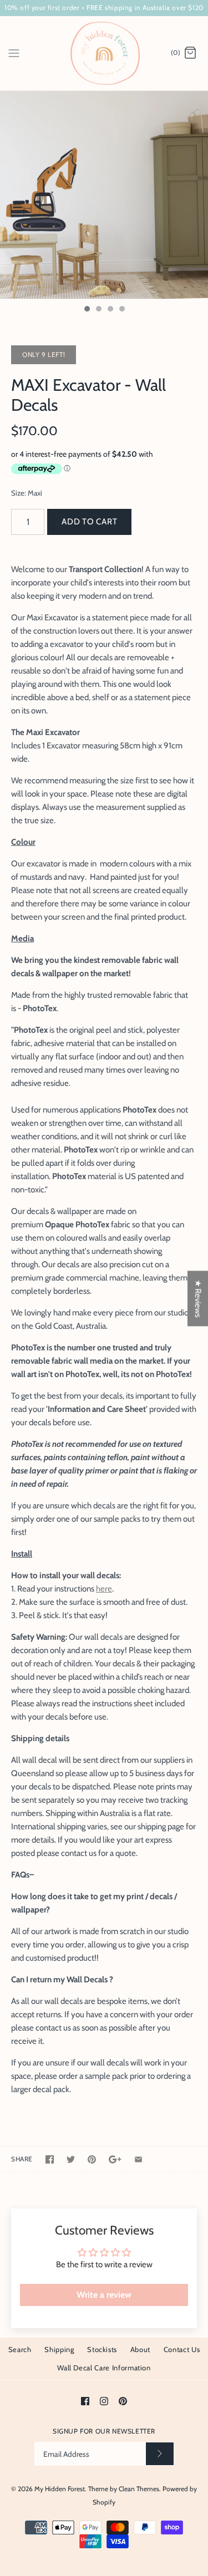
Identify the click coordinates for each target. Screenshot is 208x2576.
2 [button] (98, 310)
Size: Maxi (27, 493)
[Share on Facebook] (50, 2159)
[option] (104, 195)
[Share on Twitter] (71, 2159)
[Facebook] (85, 2401)
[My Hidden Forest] (104, 53)
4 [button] (121, 310)
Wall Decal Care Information (104, 2368)
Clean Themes (139, 2489)
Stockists (102, 2349)
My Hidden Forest (60, 2489)
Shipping (59, 2349)
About (140, 2349)
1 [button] (87, 310)
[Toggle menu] (14, 53)
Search (20, 2349)
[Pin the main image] (92, 2159)
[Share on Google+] (115, 2159)
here (104, 1589)
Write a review (104, 2295)
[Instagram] (104, 2401)
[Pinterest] (123, 2401)
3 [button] (110, 310)
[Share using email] (138, 2159)
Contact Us (182, 2349)
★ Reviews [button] (198, 1298)
